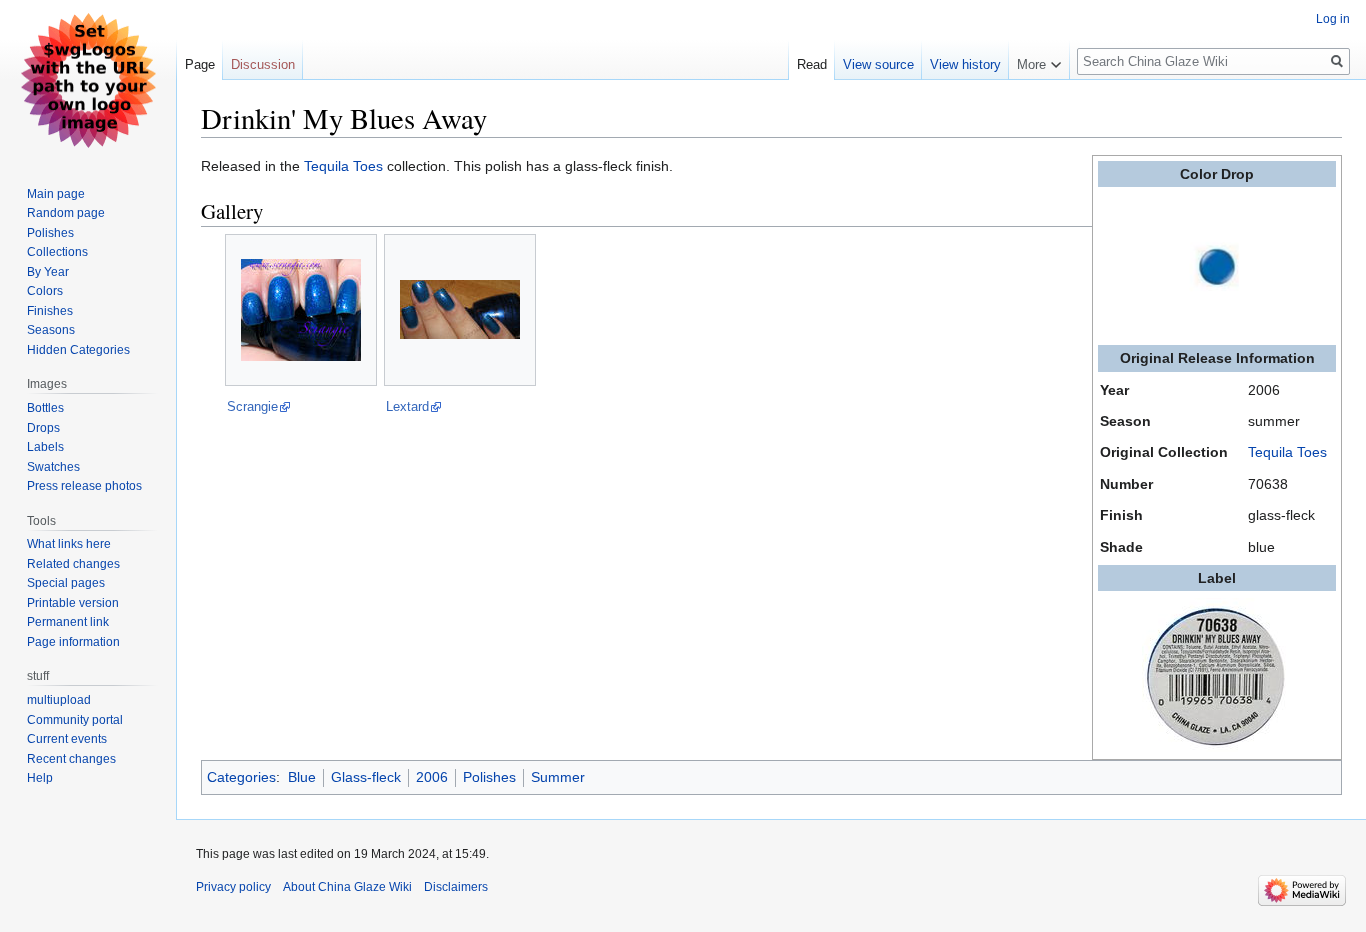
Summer (558, 777)
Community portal (75, 720)
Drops (43, 428)
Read (812, 64)
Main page (56, 194)
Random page (66, 213)
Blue (302, 777)
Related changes (73, 564)
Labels (45, 447)
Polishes (489, 777)
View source (878, 64)
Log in (1333, 19)
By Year (48, 272)
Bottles (45, 408)
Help (40, 778)
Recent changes (71, 759)
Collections (57, 252)
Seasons (51, 330)
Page (200, 64)
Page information (73, 642)
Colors (45, 291)
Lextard (407, 406)
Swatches (53, 467)
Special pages (66, 583)
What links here (69, 544)
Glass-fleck (366, 777)
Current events (67, 739)
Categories (241, 777)
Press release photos (84, 486)
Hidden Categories (78, 350)
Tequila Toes (1287, 452)
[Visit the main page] (88, 80)
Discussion (263, 64)
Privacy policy (233, 887)
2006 (432, 777)
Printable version (73, 603)
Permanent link (68, 622)
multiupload (59, 700)
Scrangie (252, 406)
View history (965, 64)
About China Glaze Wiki (347, 887)
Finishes (50, 311)
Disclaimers (456, 887)
